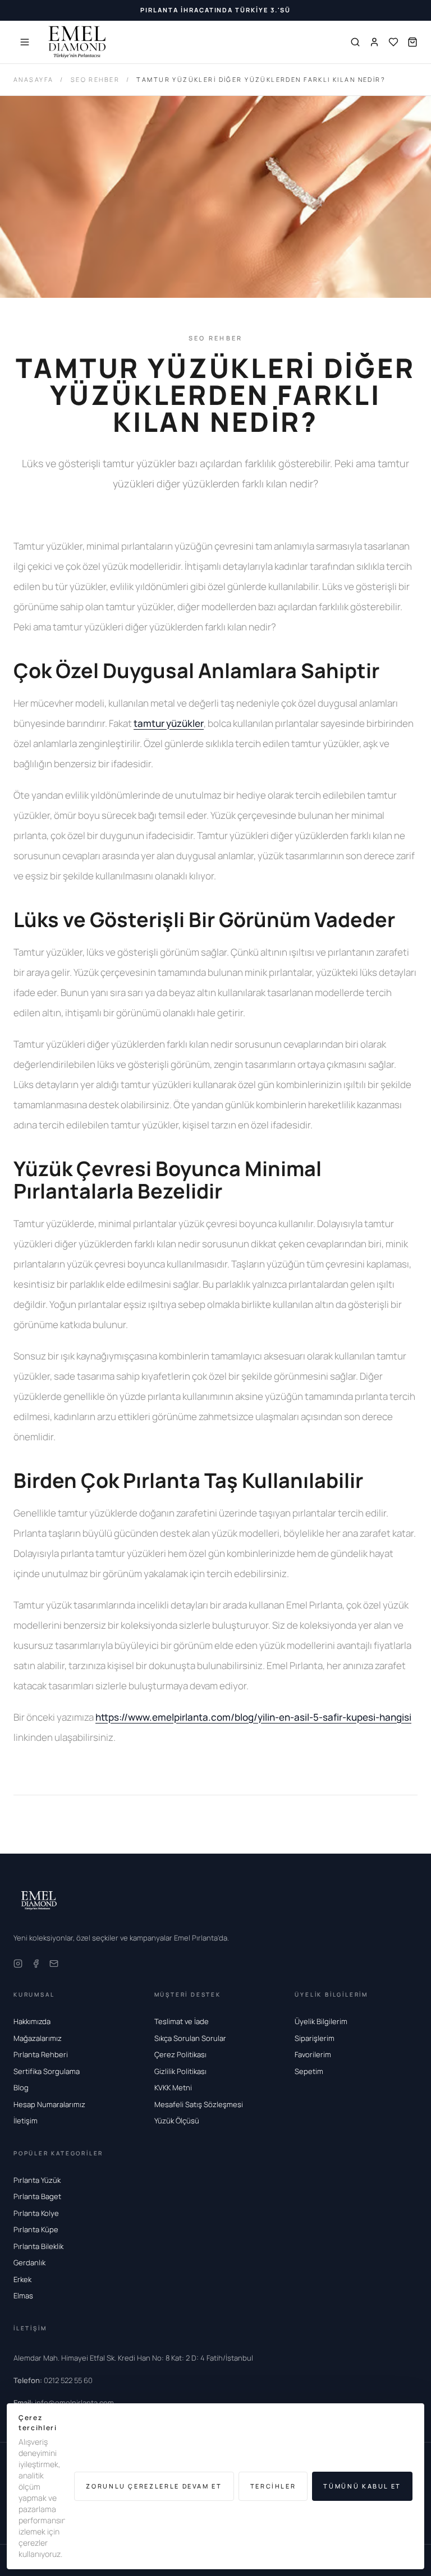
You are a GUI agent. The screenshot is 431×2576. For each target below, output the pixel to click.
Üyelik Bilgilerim (321, 2021)
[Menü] (25, 42)
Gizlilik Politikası (180, 2071)
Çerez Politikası (180, 2054)
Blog (21, 2087)
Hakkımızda (32, 2021)
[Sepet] (412, 42)
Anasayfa (33, 79)
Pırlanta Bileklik (38, 2246)
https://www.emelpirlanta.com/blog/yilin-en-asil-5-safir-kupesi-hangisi (253, 1717)
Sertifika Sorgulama (47, 2071)
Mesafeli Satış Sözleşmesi (199, 2104)
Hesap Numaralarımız (49, 2104)
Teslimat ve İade (182, 2021)
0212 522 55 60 (53, 2380)
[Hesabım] (374, 42)
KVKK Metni (173, 2087)
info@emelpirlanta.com (64, 2403)
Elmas (23, 2296)
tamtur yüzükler (169, 723)
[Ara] (355, 42)
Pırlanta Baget (37, 2196)
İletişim (26, 2121)
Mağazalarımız (38, 2038)
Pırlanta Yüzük (37, 2180)
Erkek (22, 2279)
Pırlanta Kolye (36, 2213)
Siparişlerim (315, 2038)
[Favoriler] (393, 42)
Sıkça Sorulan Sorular (190, 2038)
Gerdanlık (29, 2262)
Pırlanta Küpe (36, 2229)
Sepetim (309, 2071)
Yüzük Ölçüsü (177, 2121)
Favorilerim (313, 2054)
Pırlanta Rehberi (41, 2054)
